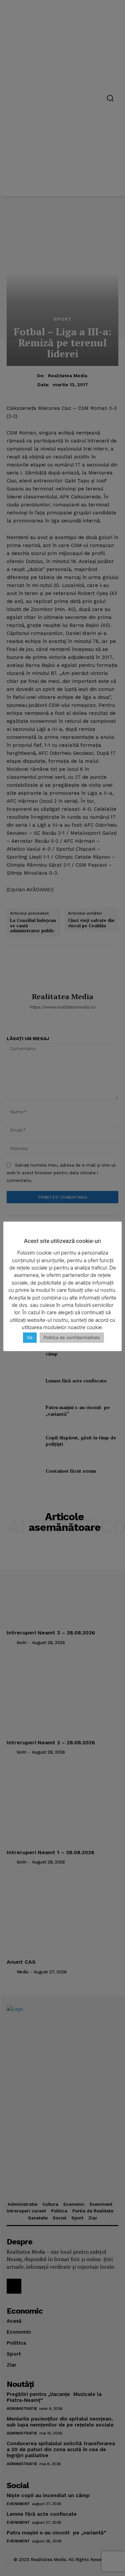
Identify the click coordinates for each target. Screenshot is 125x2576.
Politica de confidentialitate (72, 1337)
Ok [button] (30, 1337)
